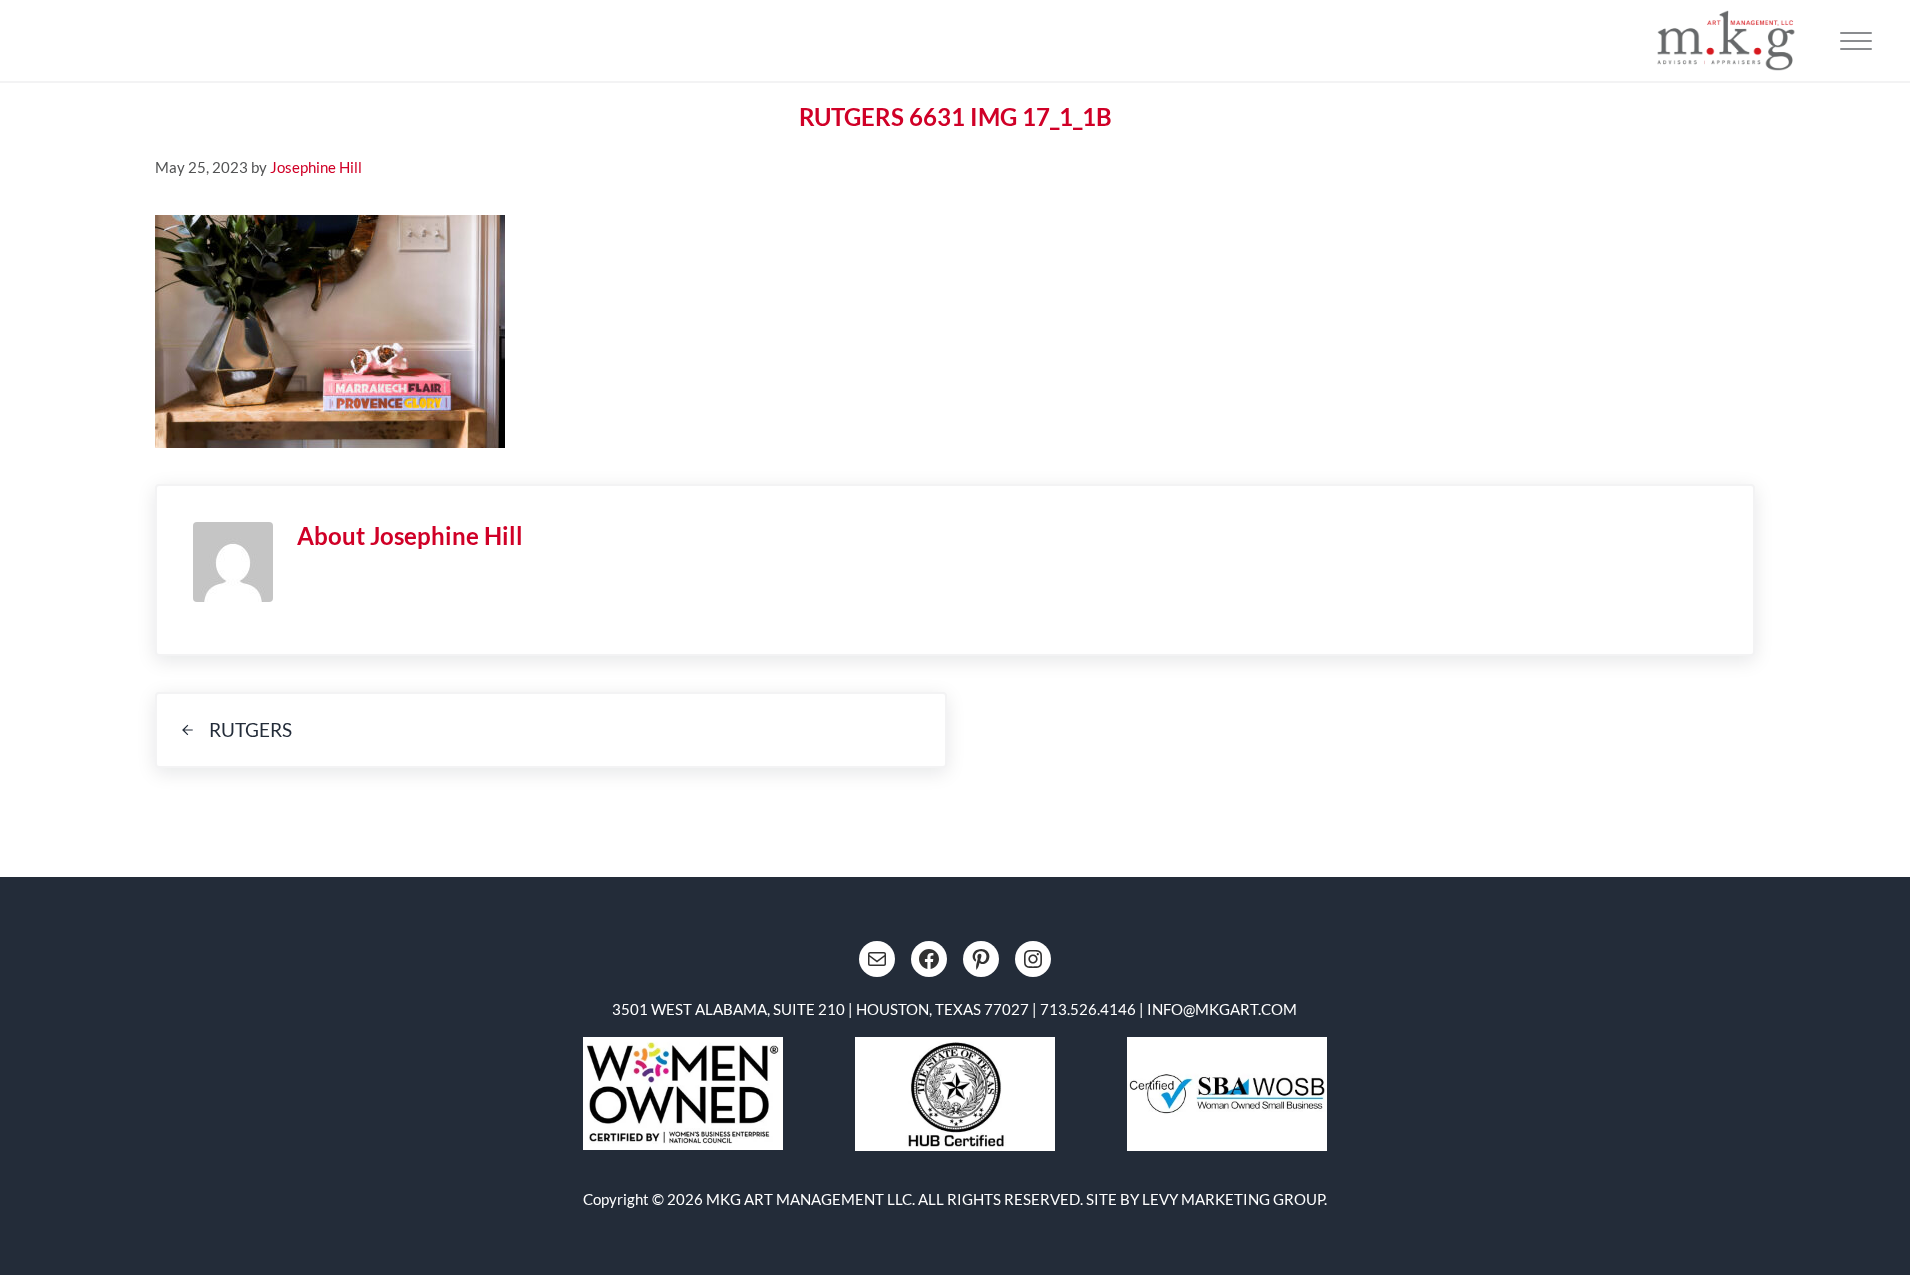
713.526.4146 (1088, 1009)
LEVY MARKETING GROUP (1233, 1199)
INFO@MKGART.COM (1222, 1009)
